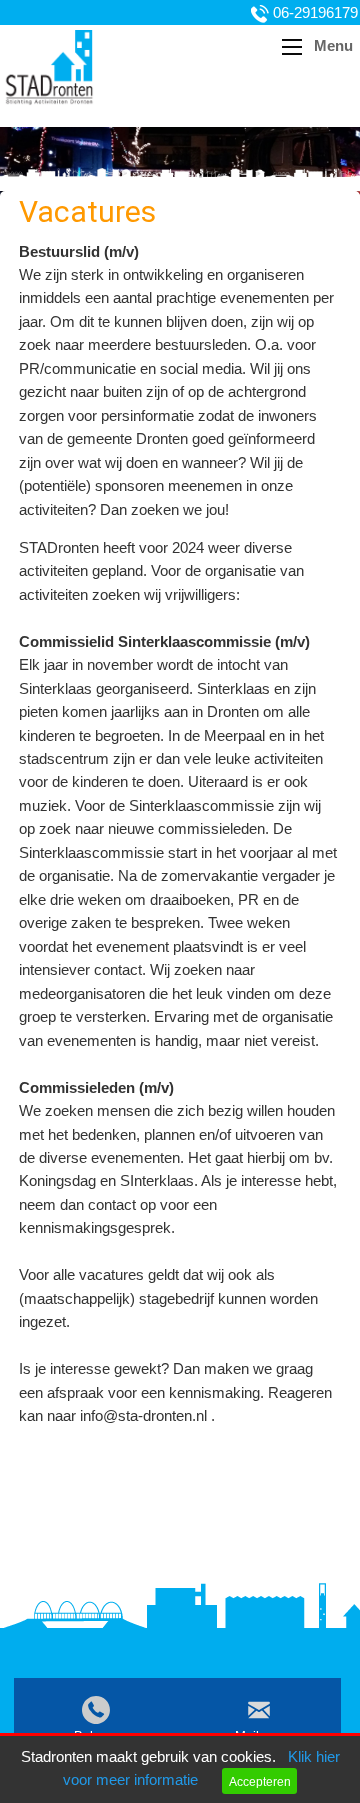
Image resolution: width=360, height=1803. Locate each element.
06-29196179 (315, 13)
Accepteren (260, 1781)
